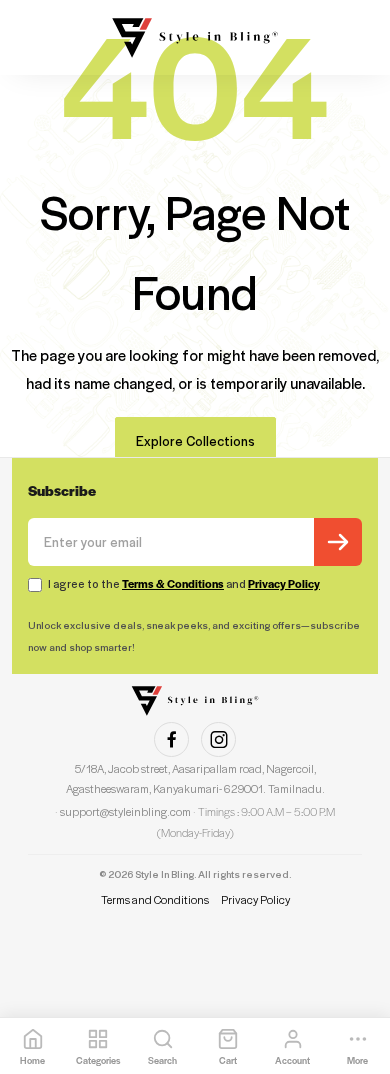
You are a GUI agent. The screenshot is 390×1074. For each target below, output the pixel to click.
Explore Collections (195, 440)
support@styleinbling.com (125, 811)
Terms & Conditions (173, 584)
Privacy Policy (284, 584)
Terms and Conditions (155, 899)
